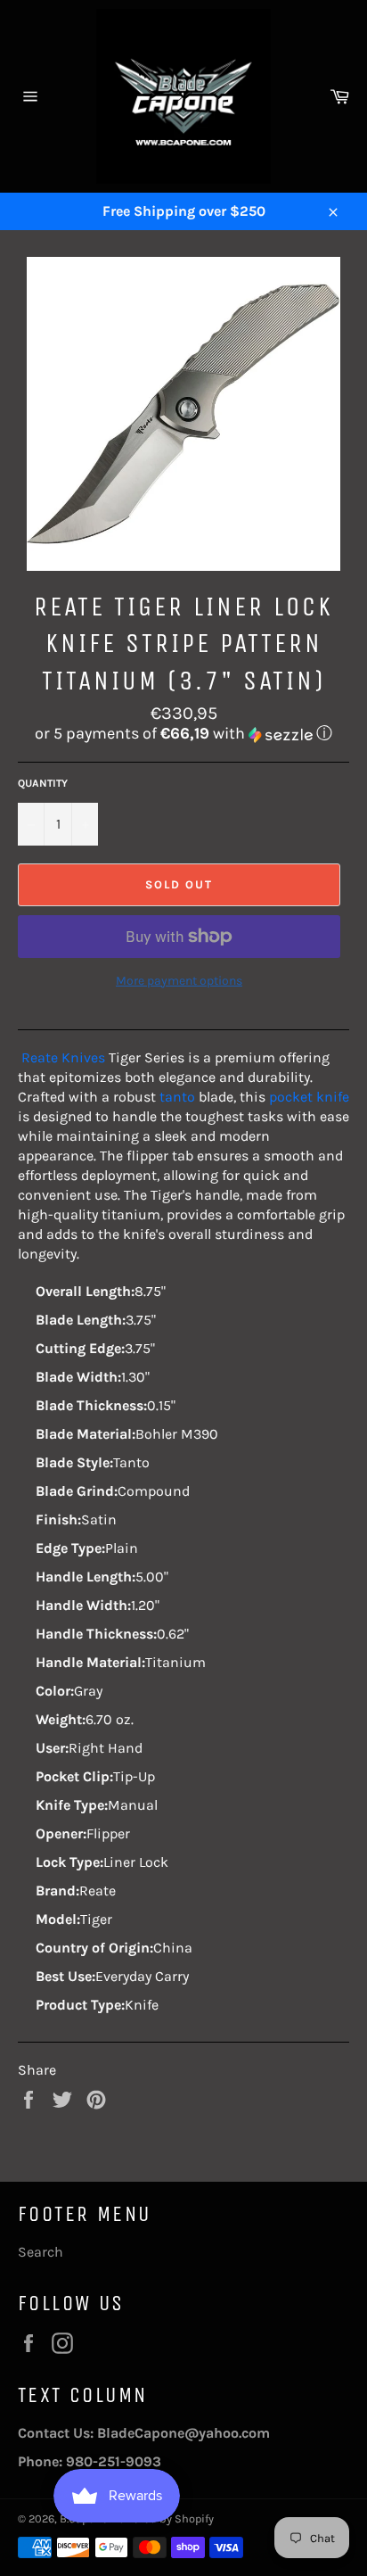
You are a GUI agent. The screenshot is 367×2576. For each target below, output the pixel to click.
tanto (177, 1097)
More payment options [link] (179, 981)
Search (41, 2252)
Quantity (43, 783)
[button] (183, 733)
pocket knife (309, 1097)
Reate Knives (63, 1057)
